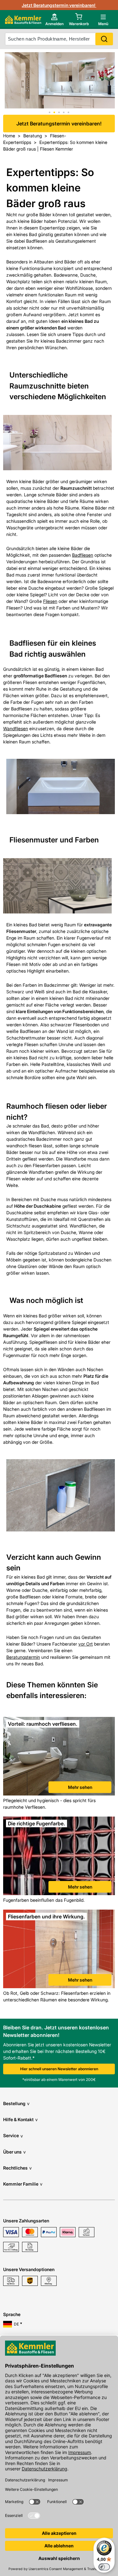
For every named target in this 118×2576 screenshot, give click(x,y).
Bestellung (16, 2103)
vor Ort (86, 1644)
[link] (59, 1757)
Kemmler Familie (23, 2184)
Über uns (14, 2152)
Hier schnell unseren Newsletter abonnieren (59, 2069)
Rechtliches (17, 2168)
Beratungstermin (23, 1657)
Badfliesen (83, 555)
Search (104, 39)
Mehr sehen (80, 1787)
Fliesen (50, 601)
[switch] (104, 2567)
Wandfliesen (16, 728)
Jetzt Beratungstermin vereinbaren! (59, 5)
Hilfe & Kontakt (20, 2119)
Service (13, 2135)
